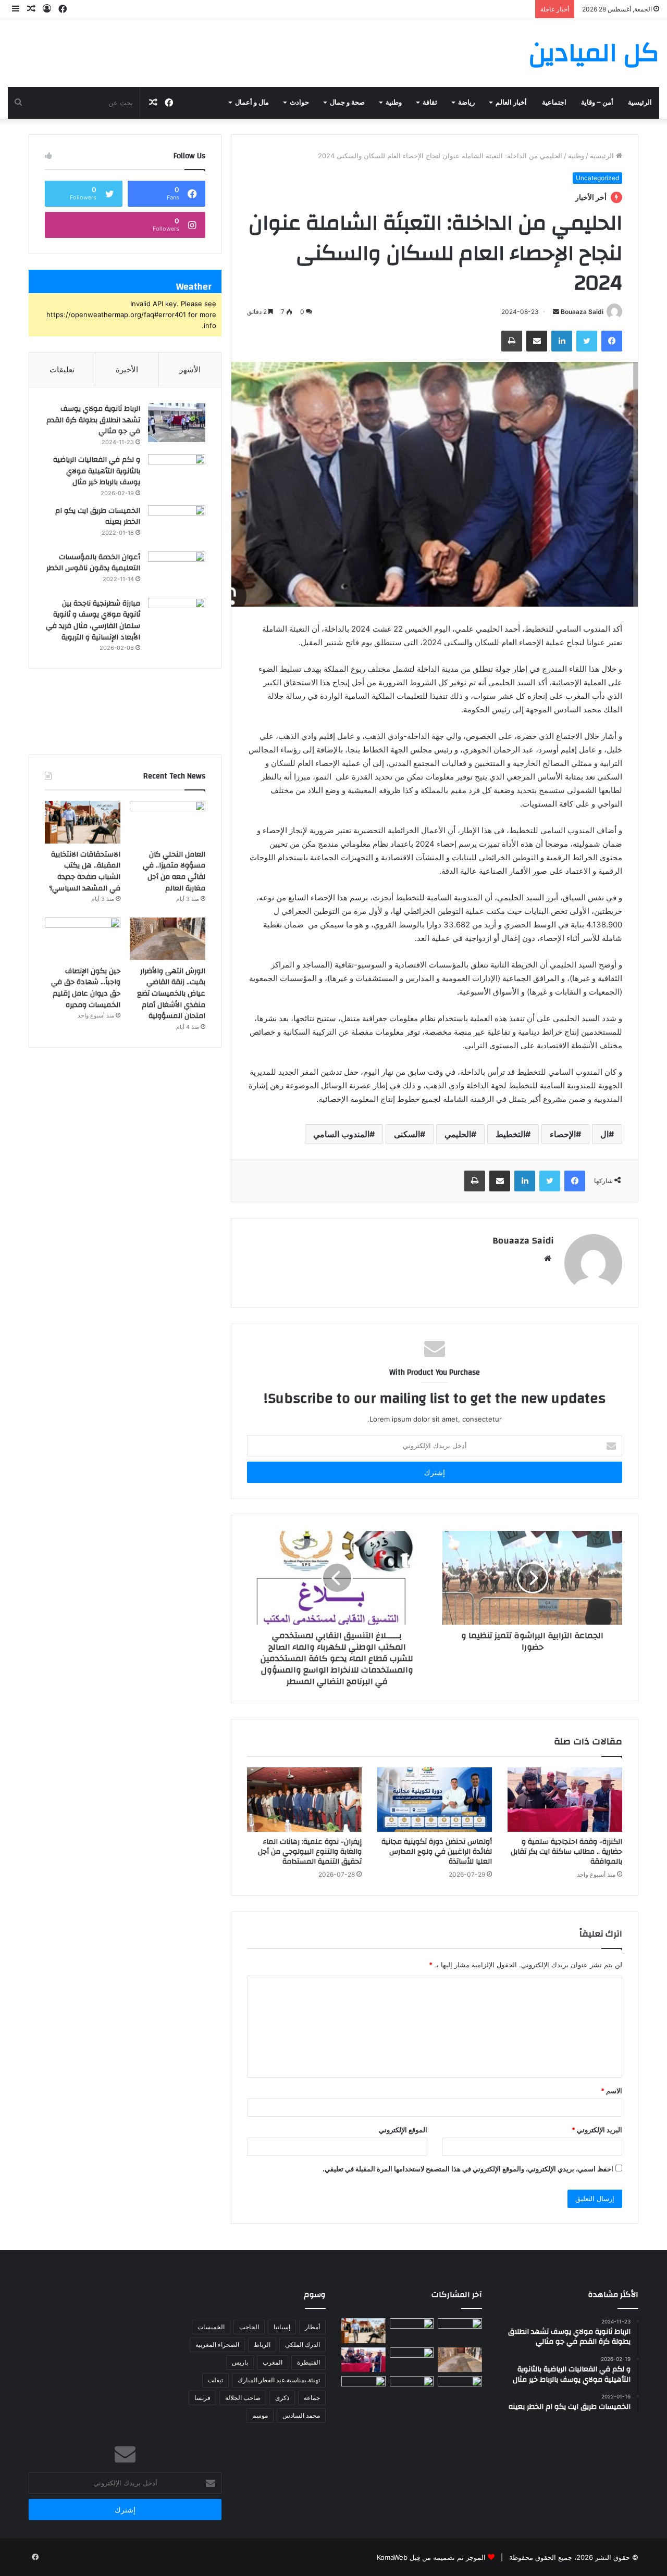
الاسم (612, 2091)
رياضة (466, 103)
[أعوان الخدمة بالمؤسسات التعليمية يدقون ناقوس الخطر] (177, 571)
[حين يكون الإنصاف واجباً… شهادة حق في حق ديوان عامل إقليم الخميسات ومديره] (83, 939)
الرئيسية (640, 103)
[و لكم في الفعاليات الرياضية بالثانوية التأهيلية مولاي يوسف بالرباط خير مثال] (177, 474)
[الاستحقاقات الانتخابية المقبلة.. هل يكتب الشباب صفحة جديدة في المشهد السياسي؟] (83, 822)
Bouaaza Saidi (582, 312)
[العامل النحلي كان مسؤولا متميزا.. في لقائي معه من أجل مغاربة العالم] (168, 822)
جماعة (312, 2398)
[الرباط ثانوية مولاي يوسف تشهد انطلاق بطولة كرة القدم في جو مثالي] (177, 423)
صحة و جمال (347, 103)
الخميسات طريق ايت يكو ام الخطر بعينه (98, 517)
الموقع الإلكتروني (403, 2130)
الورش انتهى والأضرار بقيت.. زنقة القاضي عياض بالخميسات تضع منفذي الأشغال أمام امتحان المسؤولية (171, 994)
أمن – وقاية (597, 103)
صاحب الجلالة (243, 2398)
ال (604, 1134)
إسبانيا (282, 2327)
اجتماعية (554, 103)
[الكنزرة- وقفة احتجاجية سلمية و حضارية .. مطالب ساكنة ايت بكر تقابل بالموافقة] (565, 1800)
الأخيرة (127, 369)
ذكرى (282, 2398)
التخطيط (510, 1134)
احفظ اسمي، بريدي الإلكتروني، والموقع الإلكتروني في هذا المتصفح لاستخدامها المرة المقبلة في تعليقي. (468, 2169)
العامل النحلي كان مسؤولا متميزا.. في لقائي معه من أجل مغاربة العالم (174, 871)
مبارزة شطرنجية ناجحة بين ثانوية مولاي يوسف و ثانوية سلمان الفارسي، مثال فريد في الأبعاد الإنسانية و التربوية (93, 620)
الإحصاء (563, 1134)
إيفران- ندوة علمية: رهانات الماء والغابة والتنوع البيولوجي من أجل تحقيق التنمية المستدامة (310, 1852)
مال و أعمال (252, 103)
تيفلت (215, 2380)
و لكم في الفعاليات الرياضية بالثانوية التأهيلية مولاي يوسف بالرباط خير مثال (97, 471)
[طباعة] (512, 341)
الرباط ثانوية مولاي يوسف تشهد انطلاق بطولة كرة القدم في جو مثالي (93, 420)
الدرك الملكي (302, 2345)
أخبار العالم (511, 103)
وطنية (394, 103)
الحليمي (458, 1134)
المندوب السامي (341, 1134)
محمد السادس (301, 2415)
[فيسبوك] (612, 341)
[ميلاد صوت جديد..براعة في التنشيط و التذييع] (363, 2389)
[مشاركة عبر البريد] (537, 341)
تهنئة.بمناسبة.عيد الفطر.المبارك (279, 2380)
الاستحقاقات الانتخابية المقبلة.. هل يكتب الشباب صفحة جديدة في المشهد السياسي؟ (85, 871)
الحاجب (249, 2327)
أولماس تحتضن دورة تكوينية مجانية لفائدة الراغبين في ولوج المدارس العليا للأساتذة (437, 1852)
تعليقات (62, 369)
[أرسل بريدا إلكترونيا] (556, 312)
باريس (240, 2362)
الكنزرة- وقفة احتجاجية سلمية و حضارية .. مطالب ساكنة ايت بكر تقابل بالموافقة (566, 1852)
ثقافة (430, 103)
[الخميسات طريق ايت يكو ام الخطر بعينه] (177, 525)
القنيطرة (308, 2362)
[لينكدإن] (562, 341)
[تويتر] (587, 341)
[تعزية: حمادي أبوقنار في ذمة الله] (412, 2331)
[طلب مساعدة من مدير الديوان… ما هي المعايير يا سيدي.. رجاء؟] (412, 2389)
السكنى (407, 1134)
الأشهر (190, 369)
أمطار (312, 2327)
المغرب (273, 2362)
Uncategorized (597, 178)
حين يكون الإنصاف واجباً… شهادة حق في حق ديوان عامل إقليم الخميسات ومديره (86, 988)
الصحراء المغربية (217, 2345)
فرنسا (202, 2398)
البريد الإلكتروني (597, 2130)
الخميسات (211, 2327)
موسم (260, 2415)
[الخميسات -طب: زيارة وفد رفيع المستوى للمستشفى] (460, 2389)
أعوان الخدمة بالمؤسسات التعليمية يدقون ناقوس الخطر (93, 563)
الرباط (262, 2345)
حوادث (299, 103)
